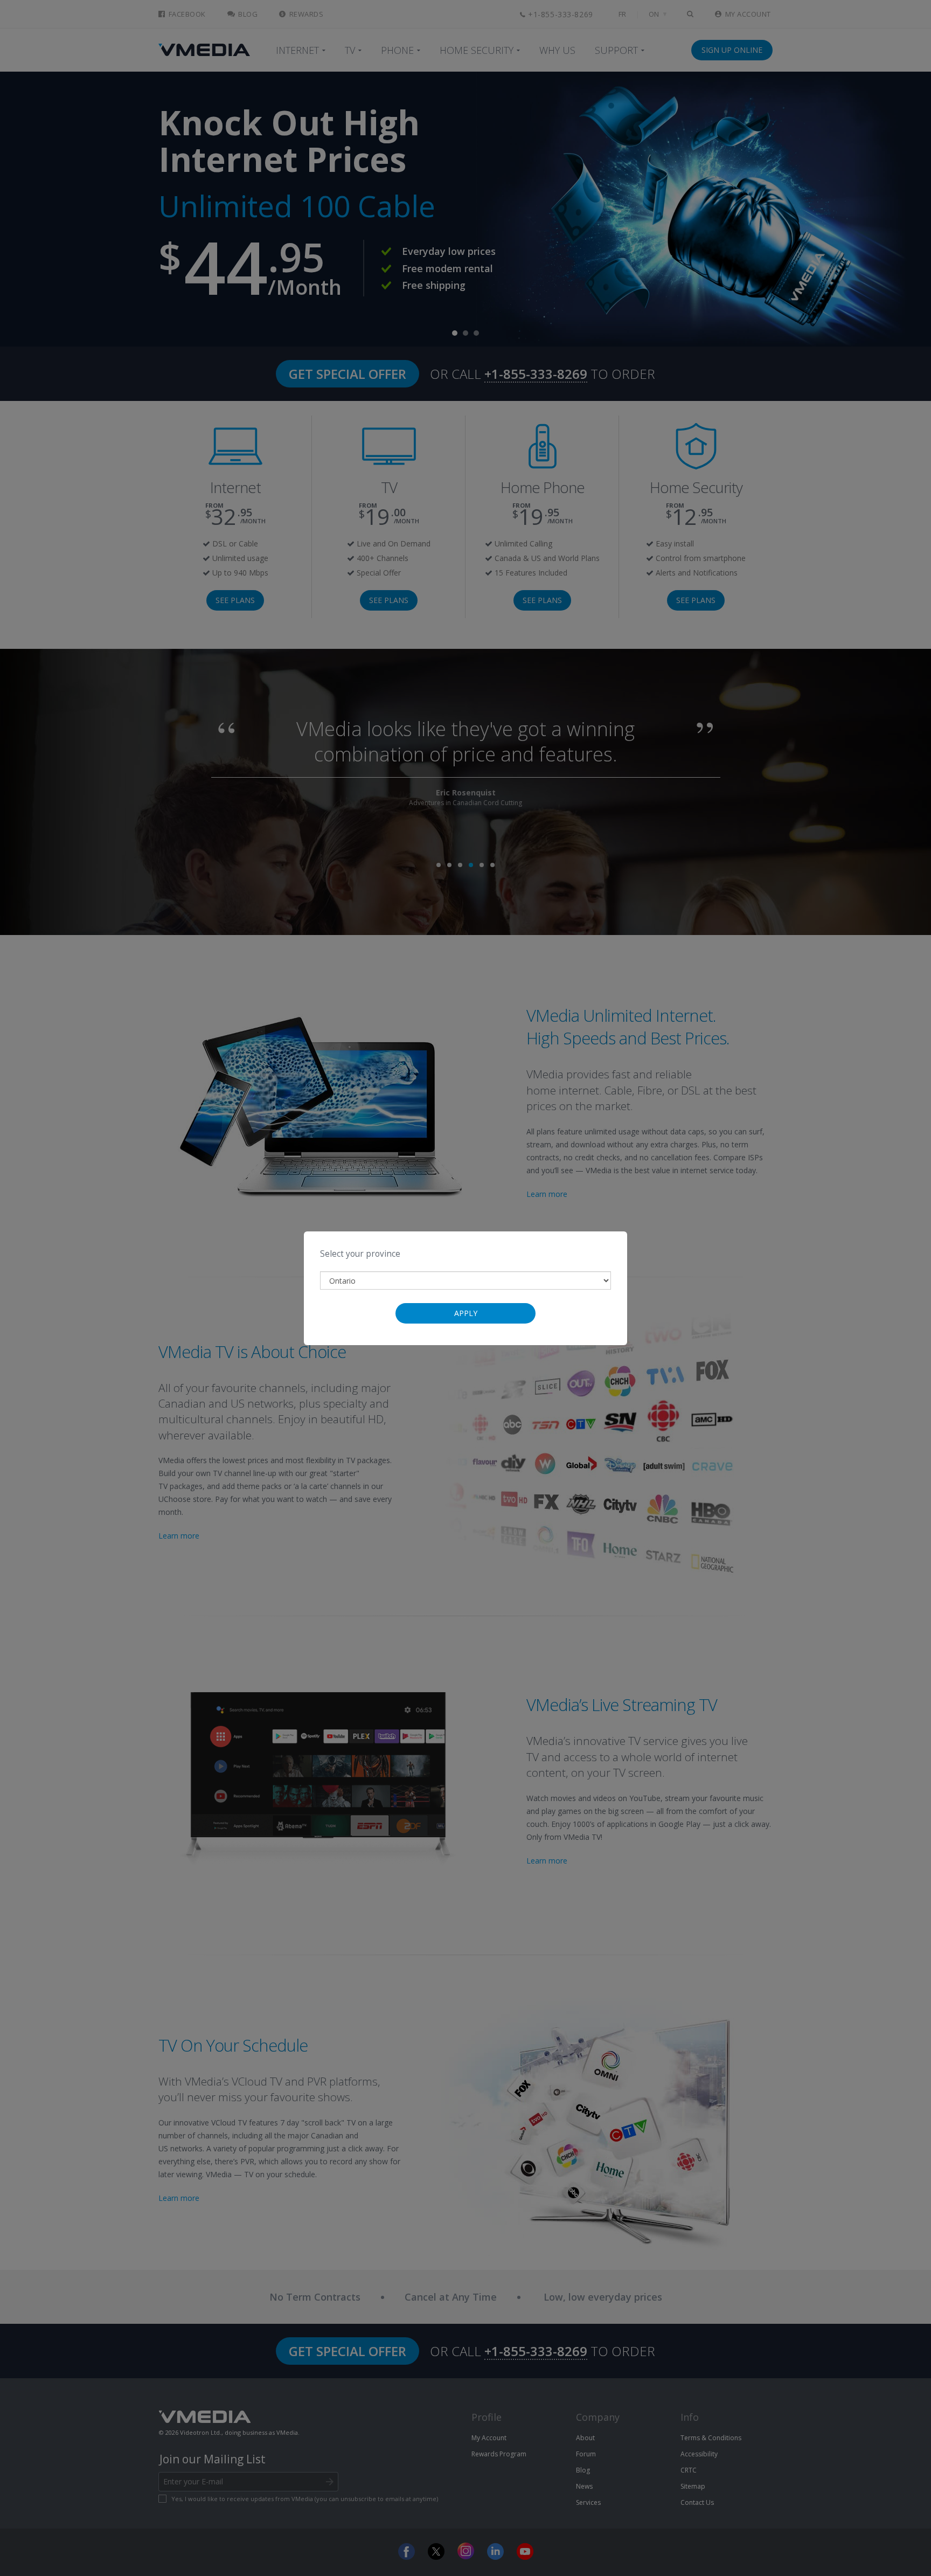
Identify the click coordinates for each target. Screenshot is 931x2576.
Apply (466, 1313)
